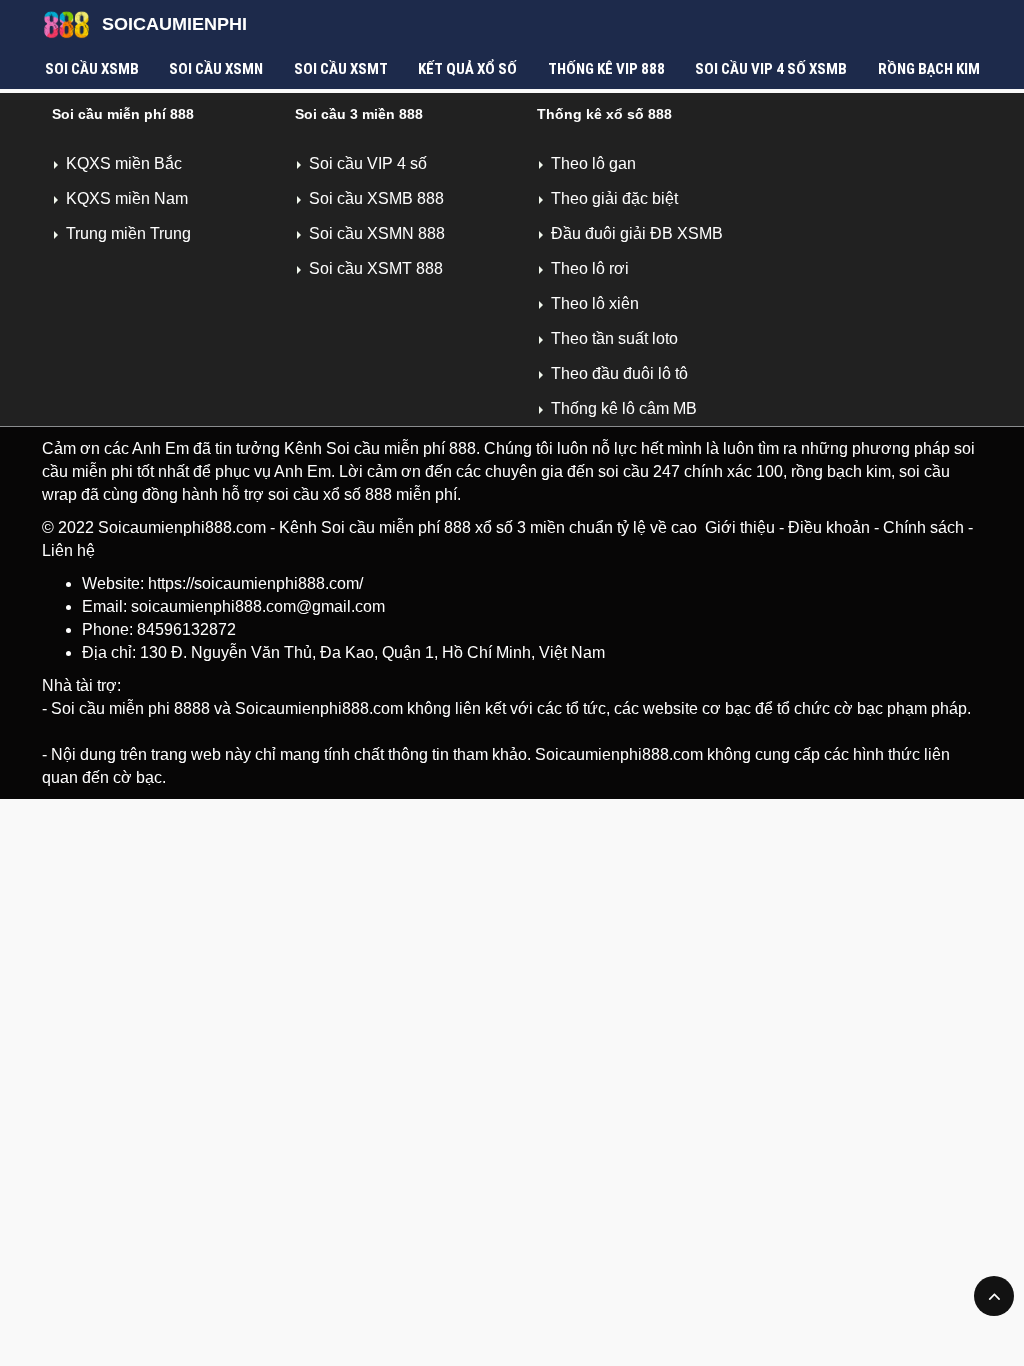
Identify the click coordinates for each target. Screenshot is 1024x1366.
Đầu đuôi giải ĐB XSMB (637, 233)
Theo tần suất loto (614, 338)
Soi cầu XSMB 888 (376, 198)
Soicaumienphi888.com (182, 527)
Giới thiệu (740, 527)
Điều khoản (829, 527)
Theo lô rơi (590, 268)
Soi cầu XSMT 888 (376, 268)
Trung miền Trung (128, 233)
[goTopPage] (994, 1296)
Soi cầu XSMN (216, 69)
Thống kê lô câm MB (624, 408)
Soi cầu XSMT (341, 69)
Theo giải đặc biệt (614, 198)
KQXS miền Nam (127, 198)
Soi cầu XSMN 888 (377, 233)
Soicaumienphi (174, 24)
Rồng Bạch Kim (929, 69)
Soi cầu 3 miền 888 (359, 114)
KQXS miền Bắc (124, 163)
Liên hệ (68, 550)
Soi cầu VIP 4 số (368, 163)
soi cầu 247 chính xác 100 (690, 471)
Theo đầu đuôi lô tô (619, 373)
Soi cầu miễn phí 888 (123, 114)
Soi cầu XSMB (92, 69)
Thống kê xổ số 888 (604, 114)
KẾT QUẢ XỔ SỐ (467, 69)
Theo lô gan (593, 163)
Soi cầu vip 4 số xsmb (771, 69)
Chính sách (923, 527)
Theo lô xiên (595, 303)
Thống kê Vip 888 (606, 69)
